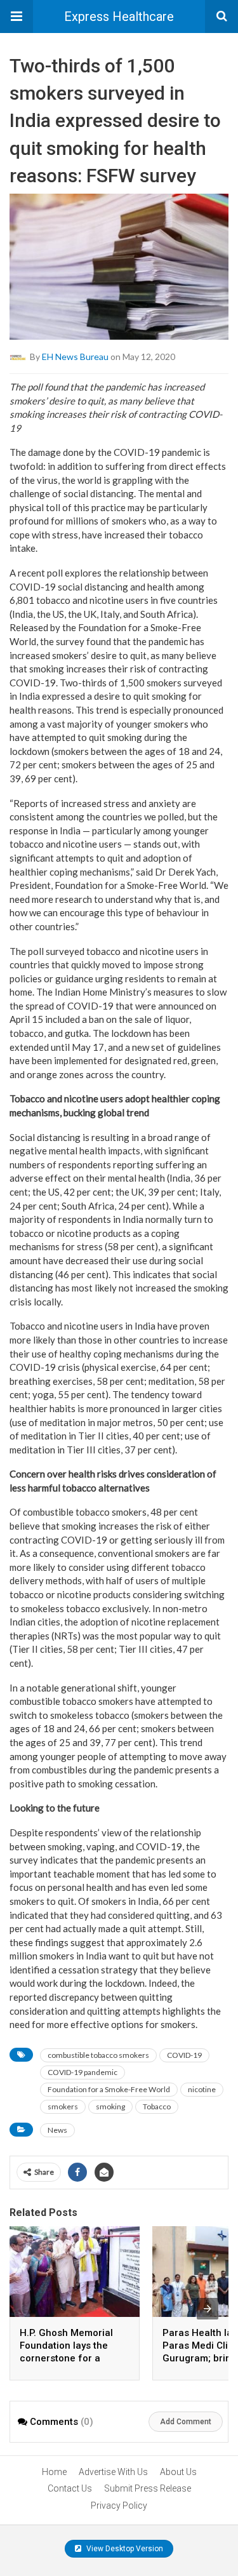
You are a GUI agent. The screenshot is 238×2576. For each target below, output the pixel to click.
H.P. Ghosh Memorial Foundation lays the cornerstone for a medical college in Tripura (66, 2358)
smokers (63, 2106)
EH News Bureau (75, 356)
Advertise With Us (113, 2472)
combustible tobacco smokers (98, 2055)
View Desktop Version (124, 2549)
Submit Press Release (148, 2488)
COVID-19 (184, 2055)
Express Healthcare (119, 17)
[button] (17, 17)
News (57, 2130)
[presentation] (208, 2309)
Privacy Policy (119, 2506)
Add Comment (186, 2422)
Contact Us (70, 2488)
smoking (110, 2106)
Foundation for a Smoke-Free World (109, 2089)
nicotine (202, 2089)
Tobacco (157, 2106)
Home (54, 2472)
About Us (178, 2472)
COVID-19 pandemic (83, 2072)
